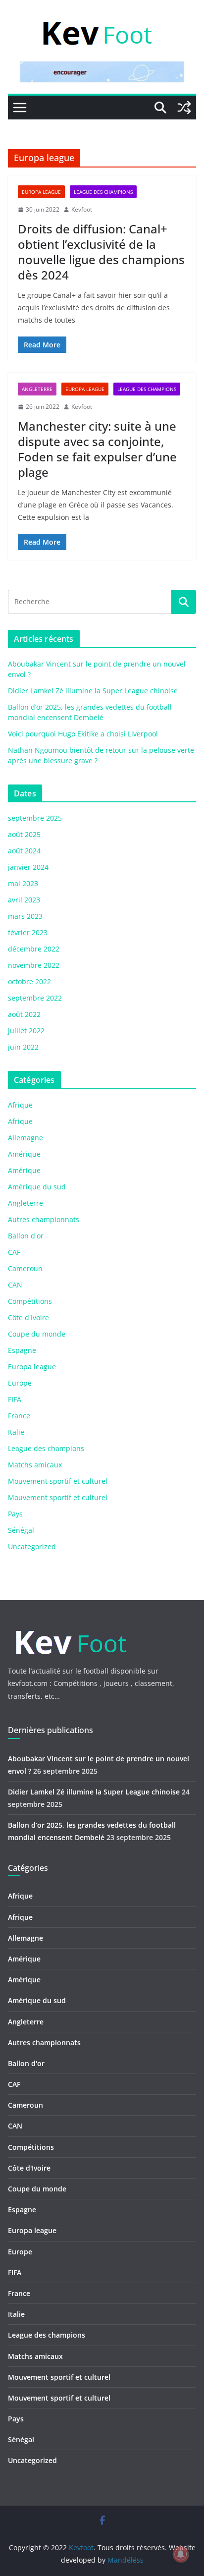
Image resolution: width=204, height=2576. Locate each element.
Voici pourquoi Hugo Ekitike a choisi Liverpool (83, 734)
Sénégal (21, 1530)
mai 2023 (23, 883)
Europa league (41, 192)
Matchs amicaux (35, 1465)
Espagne (22, 1350)
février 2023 (28, 932)
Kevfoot (82, 209)
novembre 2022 (34, 965)
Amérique (24, 1154)
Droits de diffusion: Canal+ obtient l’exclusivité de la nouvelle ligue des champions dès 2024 (101, 252)
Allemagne (25, 1138)
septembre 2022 (35, 998)
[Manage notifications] (181, 2554)
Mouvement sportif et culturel (58, 1481)
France (19, 1416)
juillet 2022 (26, 1031)
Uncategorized (32, 1546)
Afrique (20, 1105)
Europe (20, 1383)
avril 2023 (24, 900)
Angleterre (37, 389)
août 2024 (24, 851)
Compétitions (30, 1301)
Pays (15, 1514)
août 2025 (24, 834)
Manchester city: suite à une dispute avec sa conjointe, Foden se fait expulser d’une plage (97, 449)
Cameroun (25, 1268)
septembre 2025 (35, 818)
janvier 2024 (28, 867)
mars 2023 (25, 916)
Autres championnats (44, 1219)
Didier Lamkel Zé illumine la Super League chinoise (93, 691)
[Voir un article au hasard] (184, 108)
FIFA (15, 1399)
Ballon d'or (26, 1236)
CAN (15, 1285)
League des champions (103, 192)
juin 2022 (23, 1047)
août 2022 (24, 1014)
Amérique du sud (37, 1187)
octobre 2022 (29, 981)
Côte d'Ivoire (28, 1317)
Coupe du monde (37, 1334)
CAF (14, 1252)
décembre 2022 (34, 949)
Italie (16, 1432)
